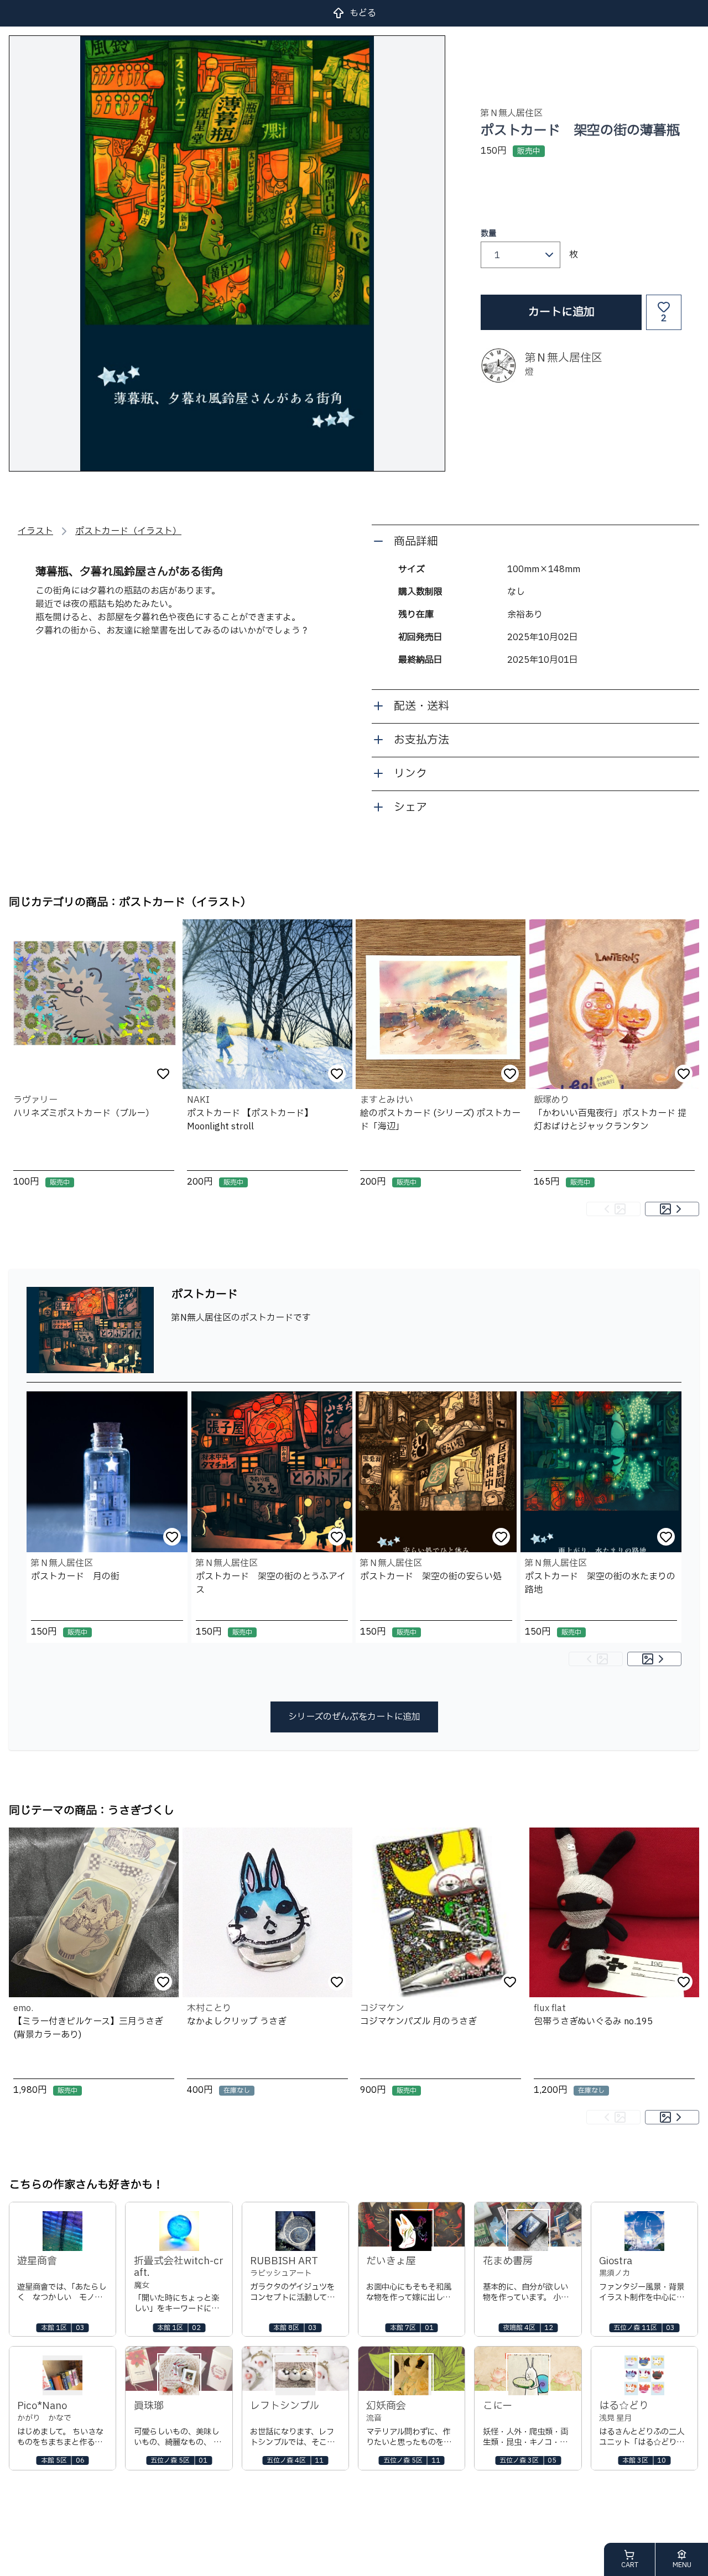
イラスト (35, 531)
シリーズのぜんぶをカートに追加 (354, 1717)
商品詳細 (416, 542)
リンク (410, 774)
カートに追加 (561, 312)
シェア (410, 808)
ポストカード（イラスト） (128, 531)
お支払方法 (421, 740)
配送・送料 (421, 706)
